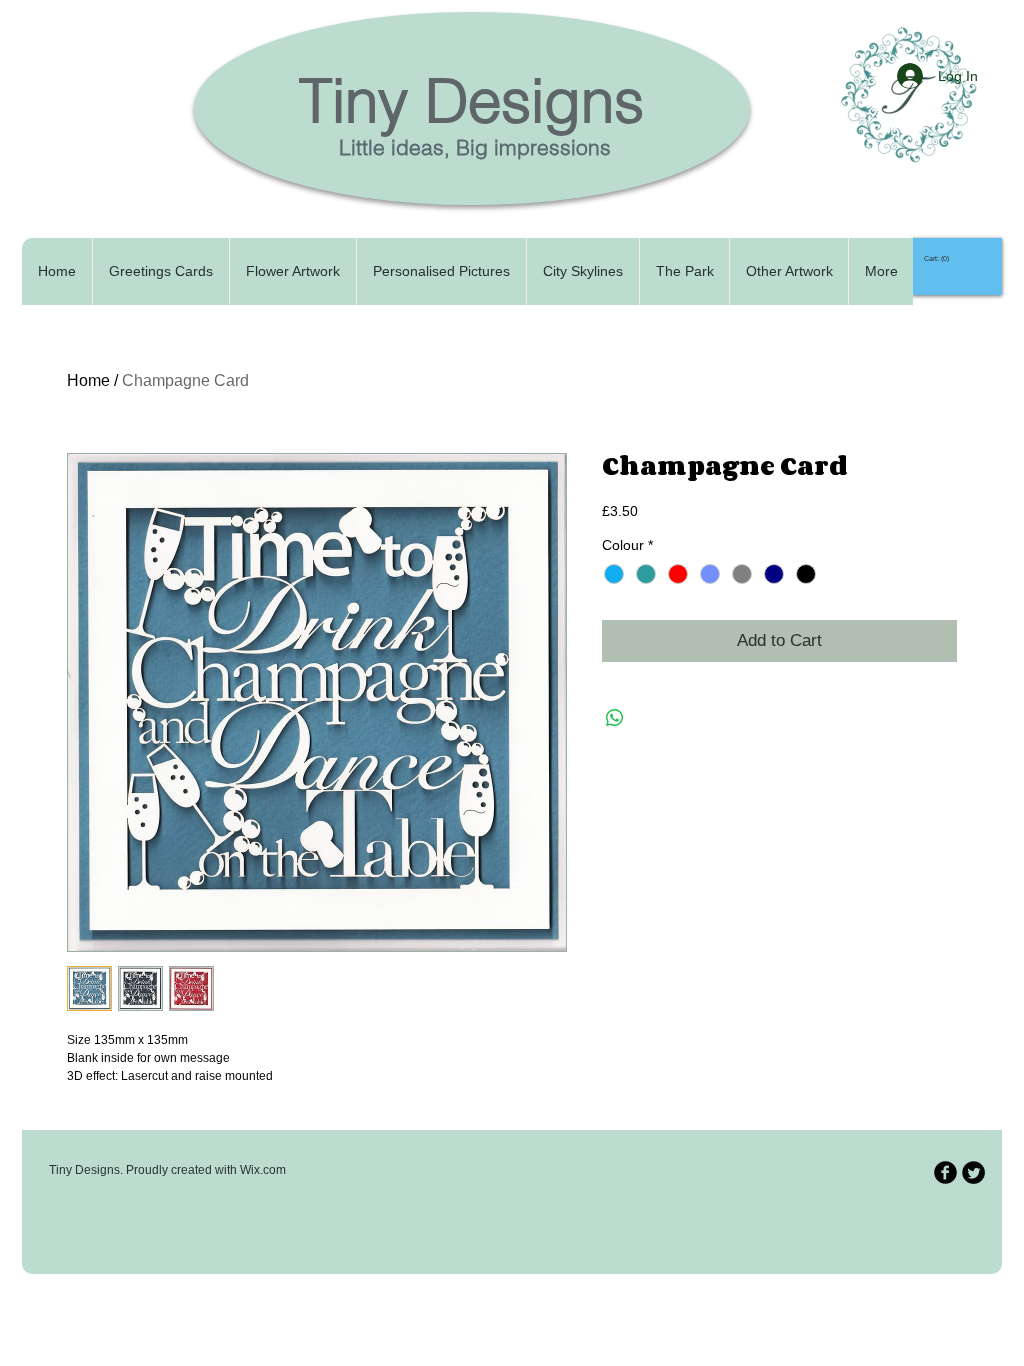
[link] (939, 259)
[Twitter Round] (973, 1172)
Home (88, 380)
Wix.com (263, 1170)
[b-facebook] (945, 1172)
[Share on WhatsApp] (615, 718)
